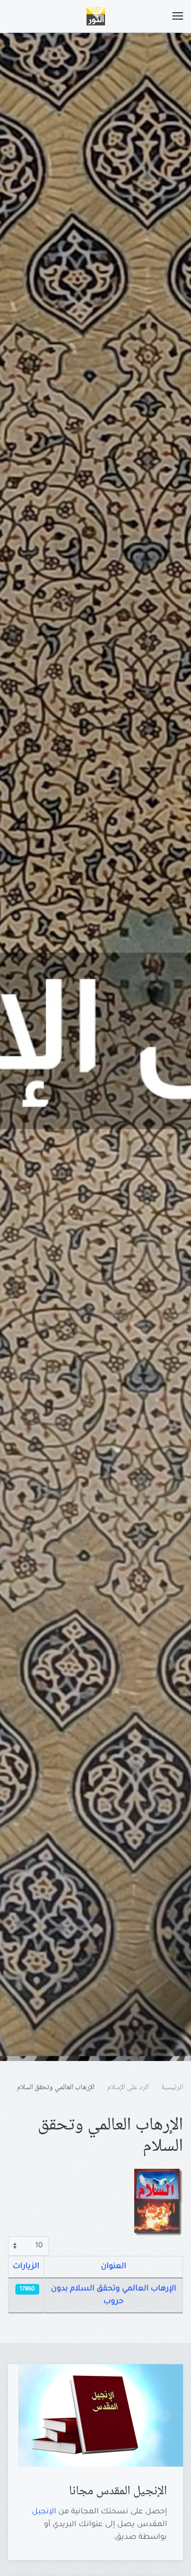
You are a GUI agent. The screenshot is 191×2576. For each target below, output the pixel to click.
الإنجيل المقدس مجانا (118, 2491)
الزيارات (26, 2267)
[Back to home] (95, 16)
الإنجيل (44, 2512)
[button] (178, 16)
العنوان (114, 2267)
